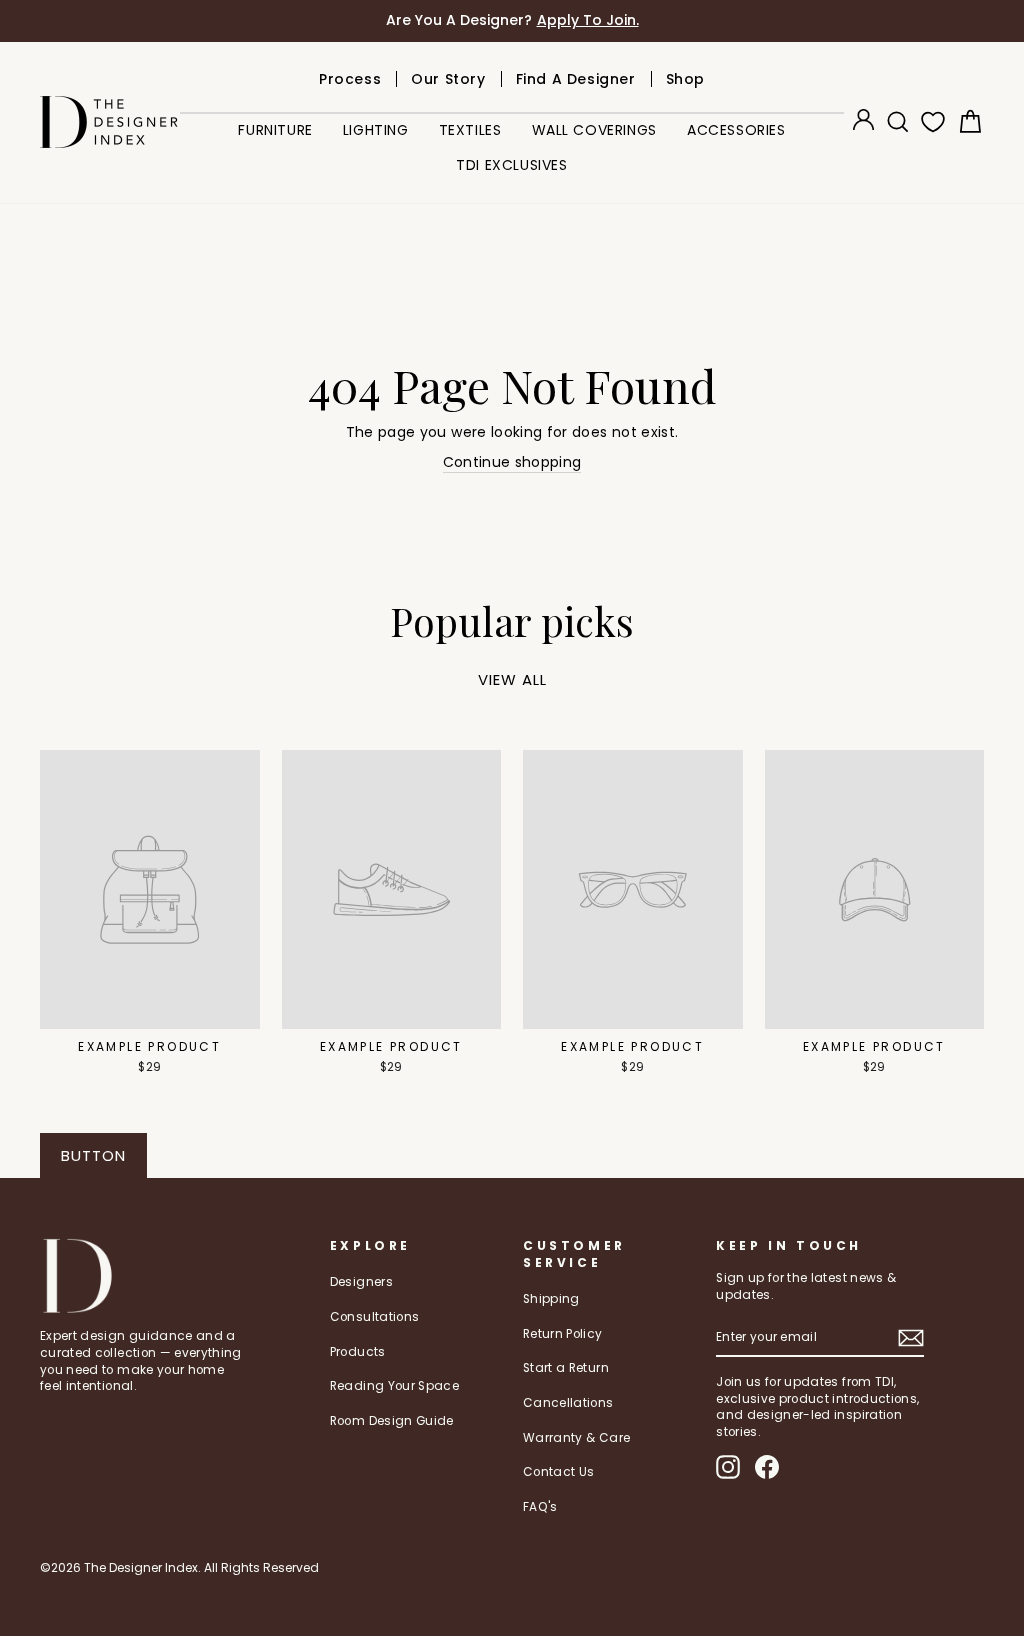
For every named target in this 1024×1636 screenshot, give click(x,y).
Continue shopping (512, 462)
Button (93, 1155)
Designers (361, 1282)
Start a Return (566, 1368)
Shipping (551, 1299)
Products (358, 1352)
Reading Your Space (394, 1386)
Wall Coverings (594, 130)
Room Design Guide (392, 1421)
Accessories (736, 130)
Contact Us (559, 1472)
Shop (685, 79)
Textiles (470, 130)
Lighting (376, 130)
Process (350, 79)
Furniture (275, 130)
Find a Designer (576, 79)
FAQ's (540, 1507)
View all (512, 679)
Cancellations (568, 1403)
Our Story (448, 79)
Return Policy (563, 1334)
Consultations (375, 1317)
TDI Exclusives (511, 165)
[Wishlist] (929, 122)
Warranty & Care (576, 1438)
